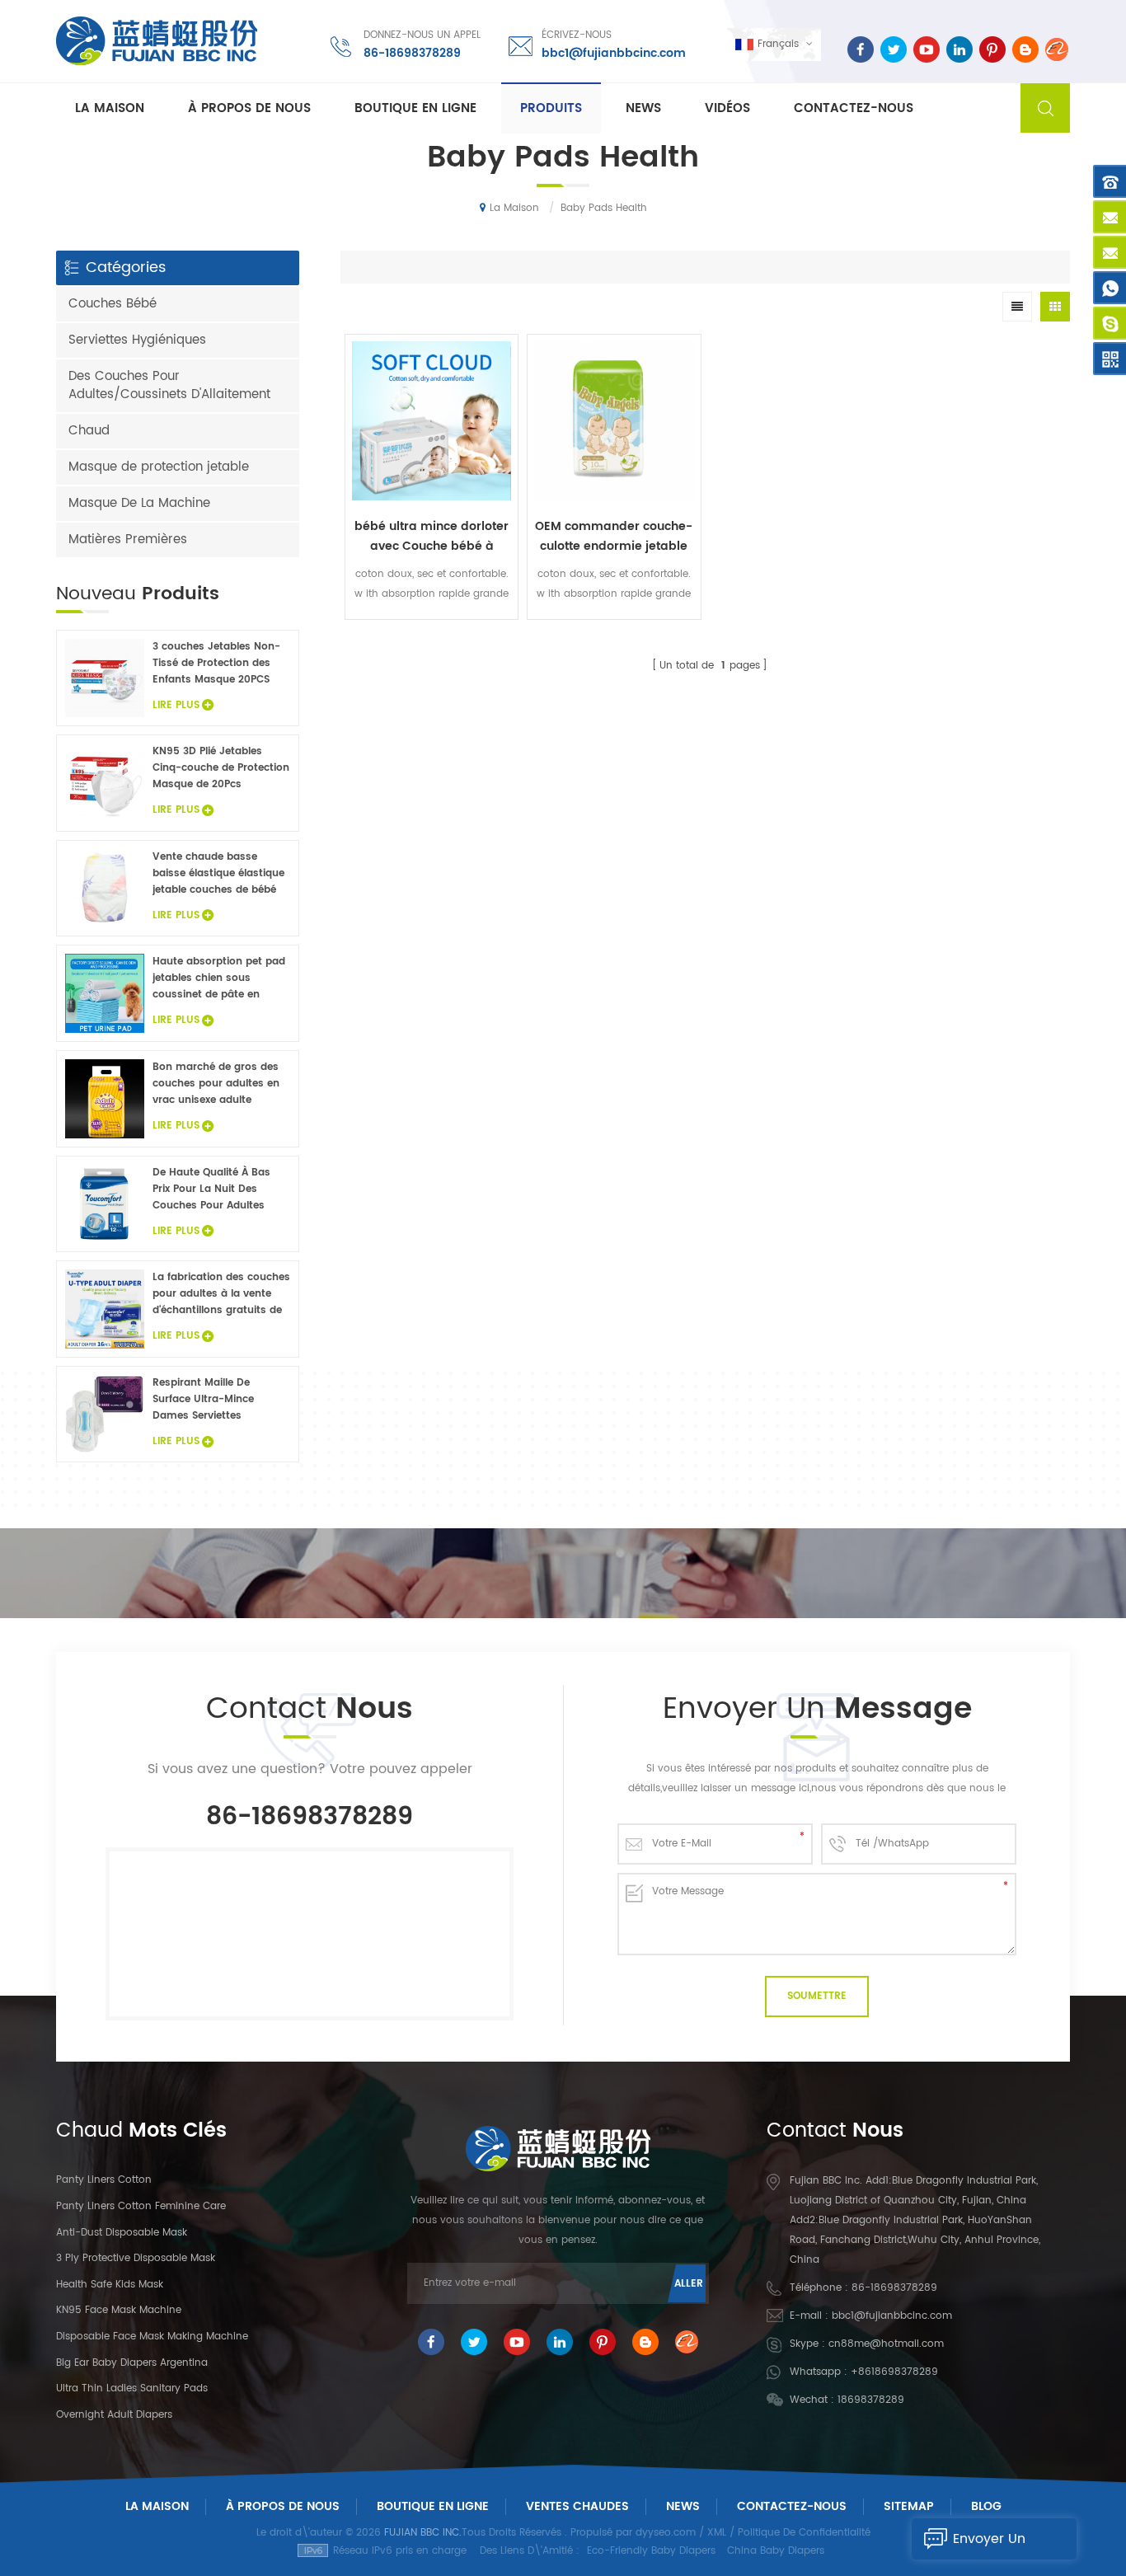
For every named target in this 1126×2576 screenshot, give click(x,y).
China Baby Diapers (776, 2551)
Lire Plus (432, 631)
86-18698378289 (412, 53)
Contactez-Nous (792, 2506)
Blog (986, 2506)
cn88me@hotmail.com (886, 2344)
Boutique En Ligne (415, 108)
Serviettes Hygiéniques (137, 340)
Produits (551, 108)
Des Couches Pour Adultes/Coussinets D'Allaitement (169, 385)
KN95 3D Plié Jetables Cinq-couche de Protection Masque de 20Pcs (221, 768)
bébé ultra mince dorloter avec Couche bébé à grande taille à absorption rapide (432, 537)
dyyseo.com (666, 2533)
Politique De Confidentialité (804, 2533)
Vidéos (727, 108)
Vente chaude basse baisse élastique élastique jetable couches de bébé (218, 873)
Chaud (89, 431)
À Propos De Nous (283, 2506)
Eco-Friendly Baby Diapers (651, 2551)
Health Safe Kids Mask (110, 2285)
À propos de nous (249, 108)
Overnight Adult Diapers (114, 2415)
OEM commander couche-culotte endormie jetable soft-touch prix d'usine (614, 537)
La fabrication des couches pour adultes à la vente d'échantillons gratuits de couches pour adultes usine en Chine (221, 1294)
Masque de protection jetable (159, 467)
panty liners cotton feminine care (141, 2206)
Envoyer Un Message (989, 2544)
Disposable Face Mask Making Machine (152, 2337)
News (643, 108)
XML (717, 2533)
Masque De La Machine (139, 503)
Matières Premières (128, 540)
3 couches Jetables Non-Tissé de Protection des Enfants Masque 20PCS (216, 663)
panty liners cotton (104, 2180)
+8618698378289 (894, 2372)
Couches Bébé (113, 304)
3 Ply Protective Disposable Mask (136, 2258)
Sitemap (909, 2506)
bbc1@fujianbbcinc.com (614, 53)
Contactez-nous (854, 108)
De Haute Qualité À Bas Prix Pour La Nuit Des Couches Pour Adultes (211, 1189)
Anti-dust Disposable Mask (122, 2233)
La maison (110, 108)
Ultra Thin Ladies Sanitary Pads (132, 2388)
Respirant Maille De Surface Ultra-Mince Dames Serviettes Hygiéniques (203, 1400)
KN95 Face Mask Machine (119, 2310)
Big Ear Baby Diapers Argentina (132, 2363)
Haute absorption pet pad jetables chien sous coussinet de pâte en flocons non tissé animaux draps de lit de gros (220, 978)
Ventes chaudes (577, 2506)
